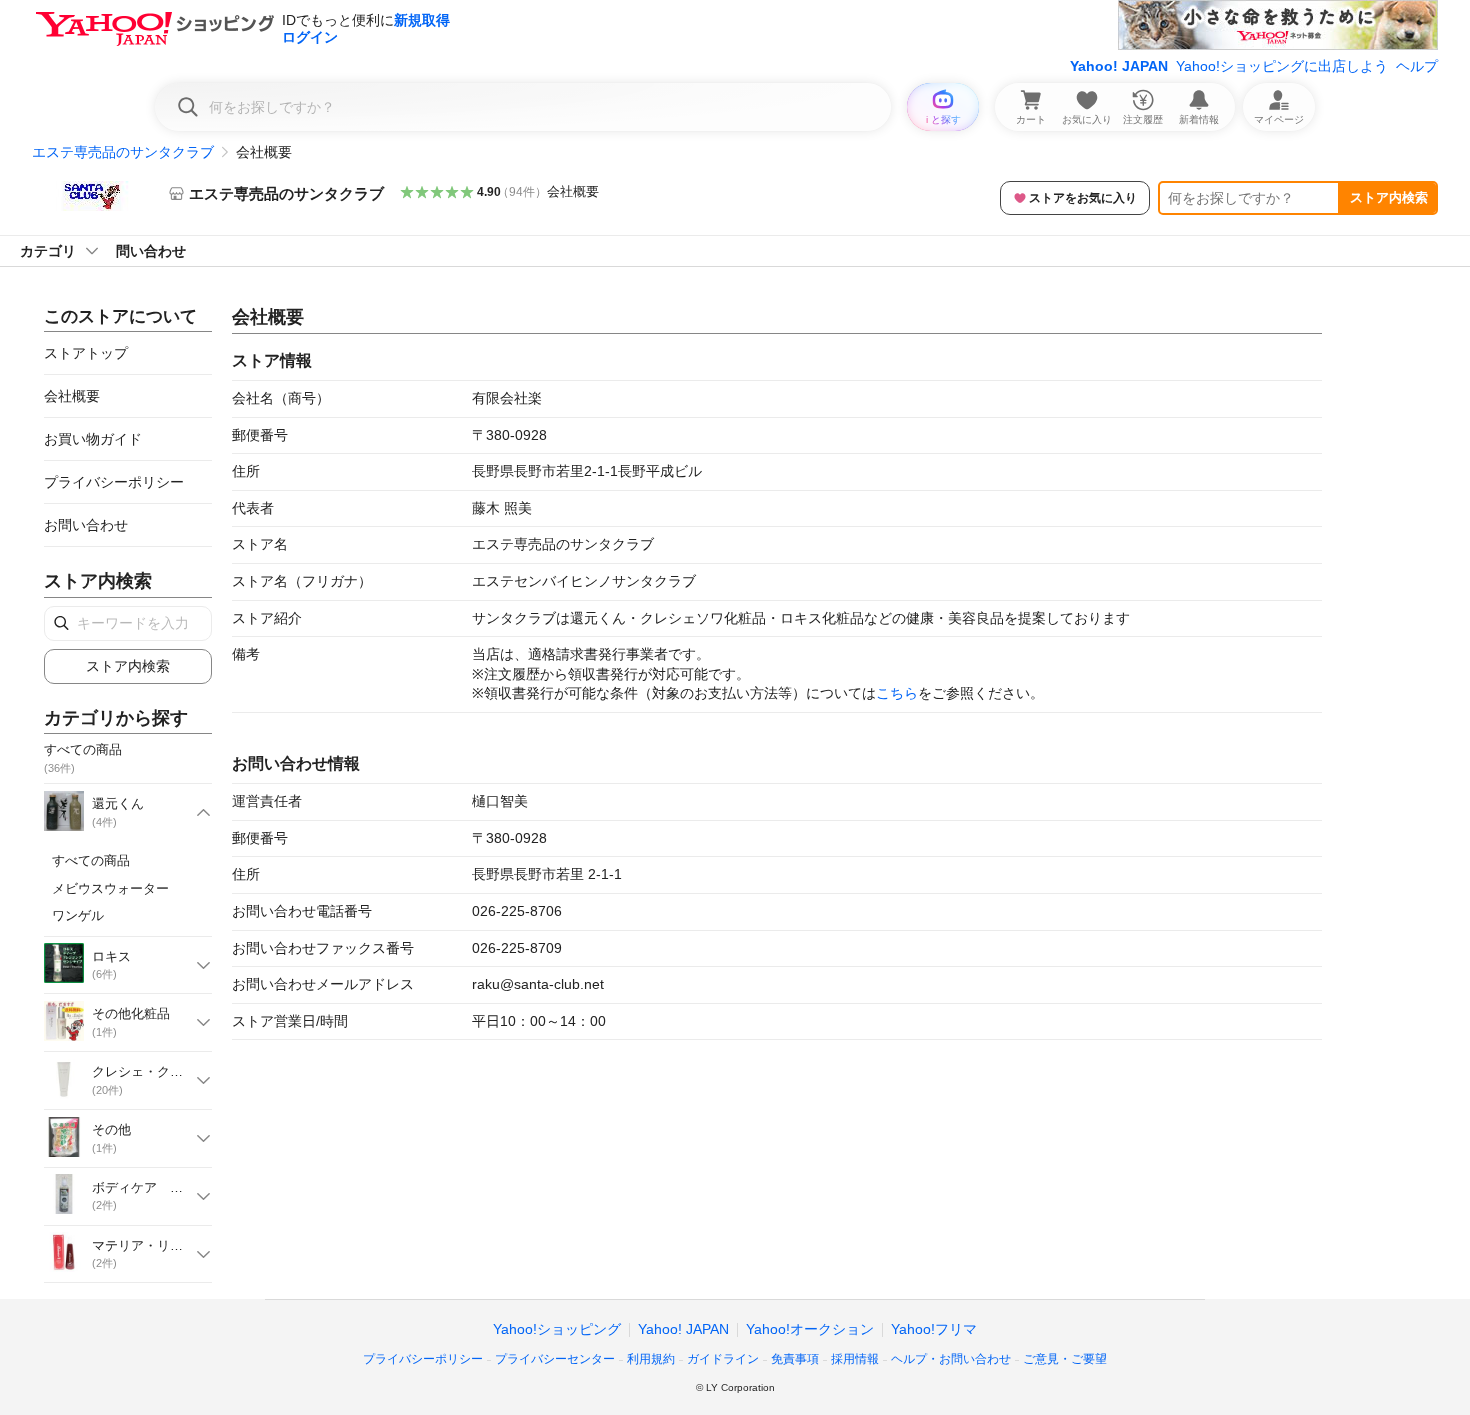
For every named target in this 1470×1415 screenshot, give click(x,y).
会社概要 (573, 191)
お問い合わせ (86, 525)
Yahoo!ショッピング (557, 1329)
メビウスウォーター (110, 888)
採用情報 (855, 1359)
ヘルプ (1417, 66)
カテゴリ (48, 251)
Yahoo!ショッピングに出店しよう (1282, 66)
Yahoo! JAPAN (1119, 66)
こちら (897, 693)
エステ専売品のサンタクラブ (123, 152)
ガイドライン (723, 1359)
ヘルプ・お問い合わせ (951, 1359)
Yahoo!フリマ (934, 1329)
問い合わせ (151, 251)
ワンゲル (78, 915)
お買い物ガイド (93, 439)
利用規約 (651, 1359)
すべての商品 (91, 860)
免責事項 (795, 1359)
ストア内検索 (1389, 197)
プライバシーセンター (555, 1359)
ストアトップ (86, 353)
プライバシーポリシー (114, 482)
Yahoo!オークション (810, 1329)
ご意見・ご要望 (1065, 1359)
